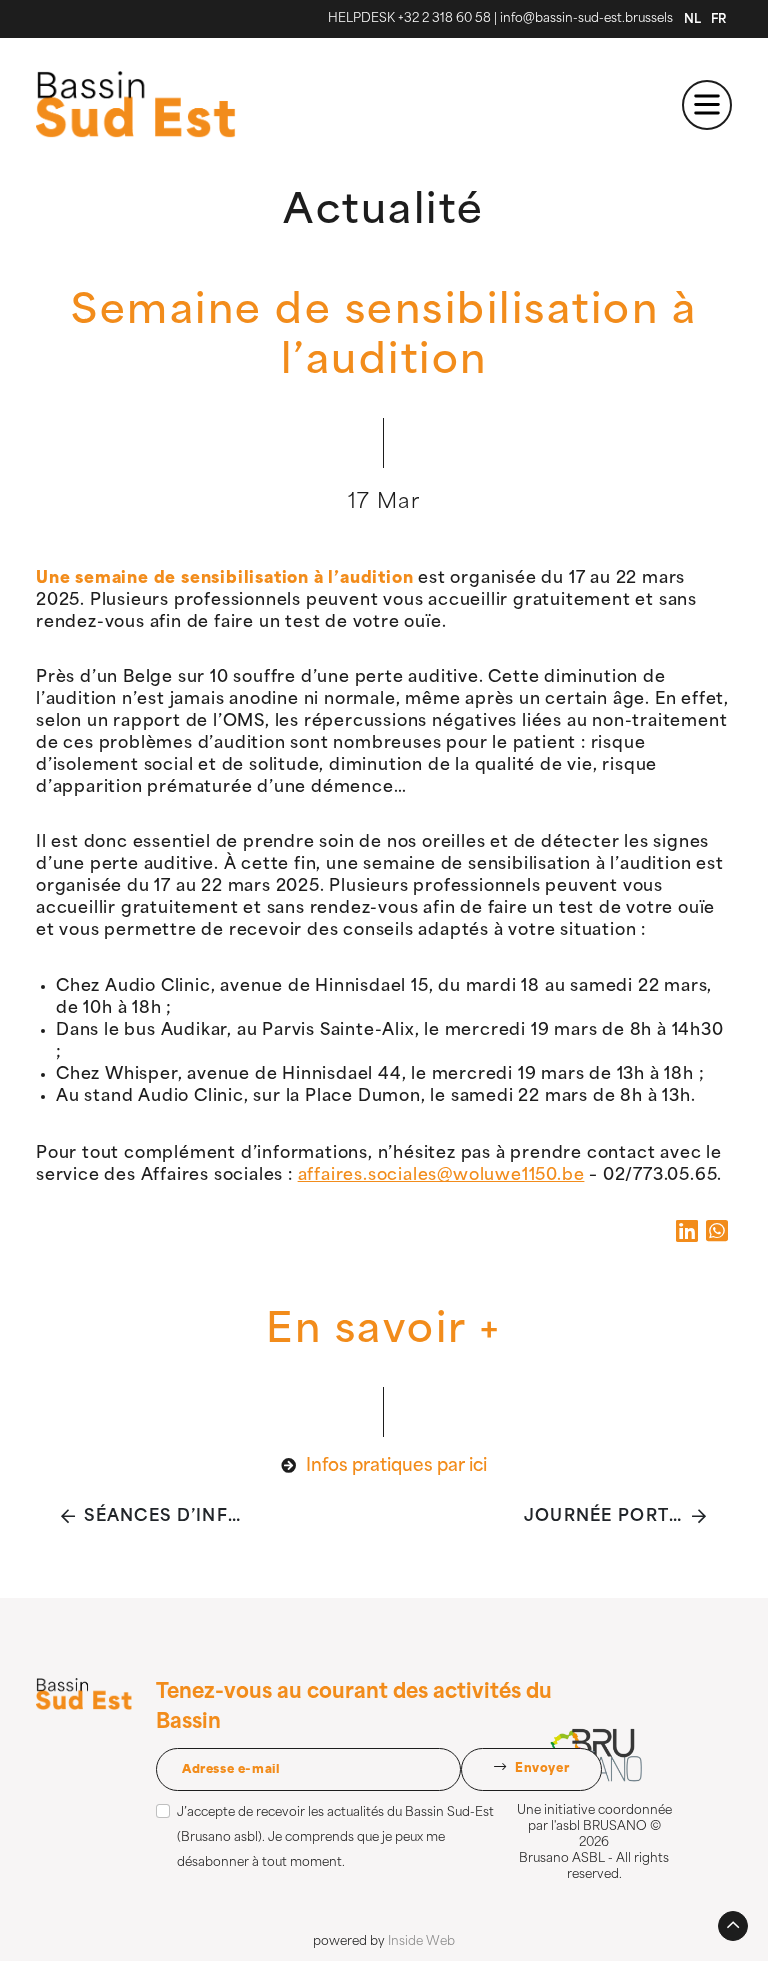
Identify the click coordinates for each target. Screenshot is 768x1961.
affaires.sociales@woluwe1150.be (441, 1176)
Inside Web (421, 1942)
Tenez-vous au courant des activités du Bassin (354, 1708)
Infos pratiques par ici (396, 1466)
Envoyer (540, 1769)
